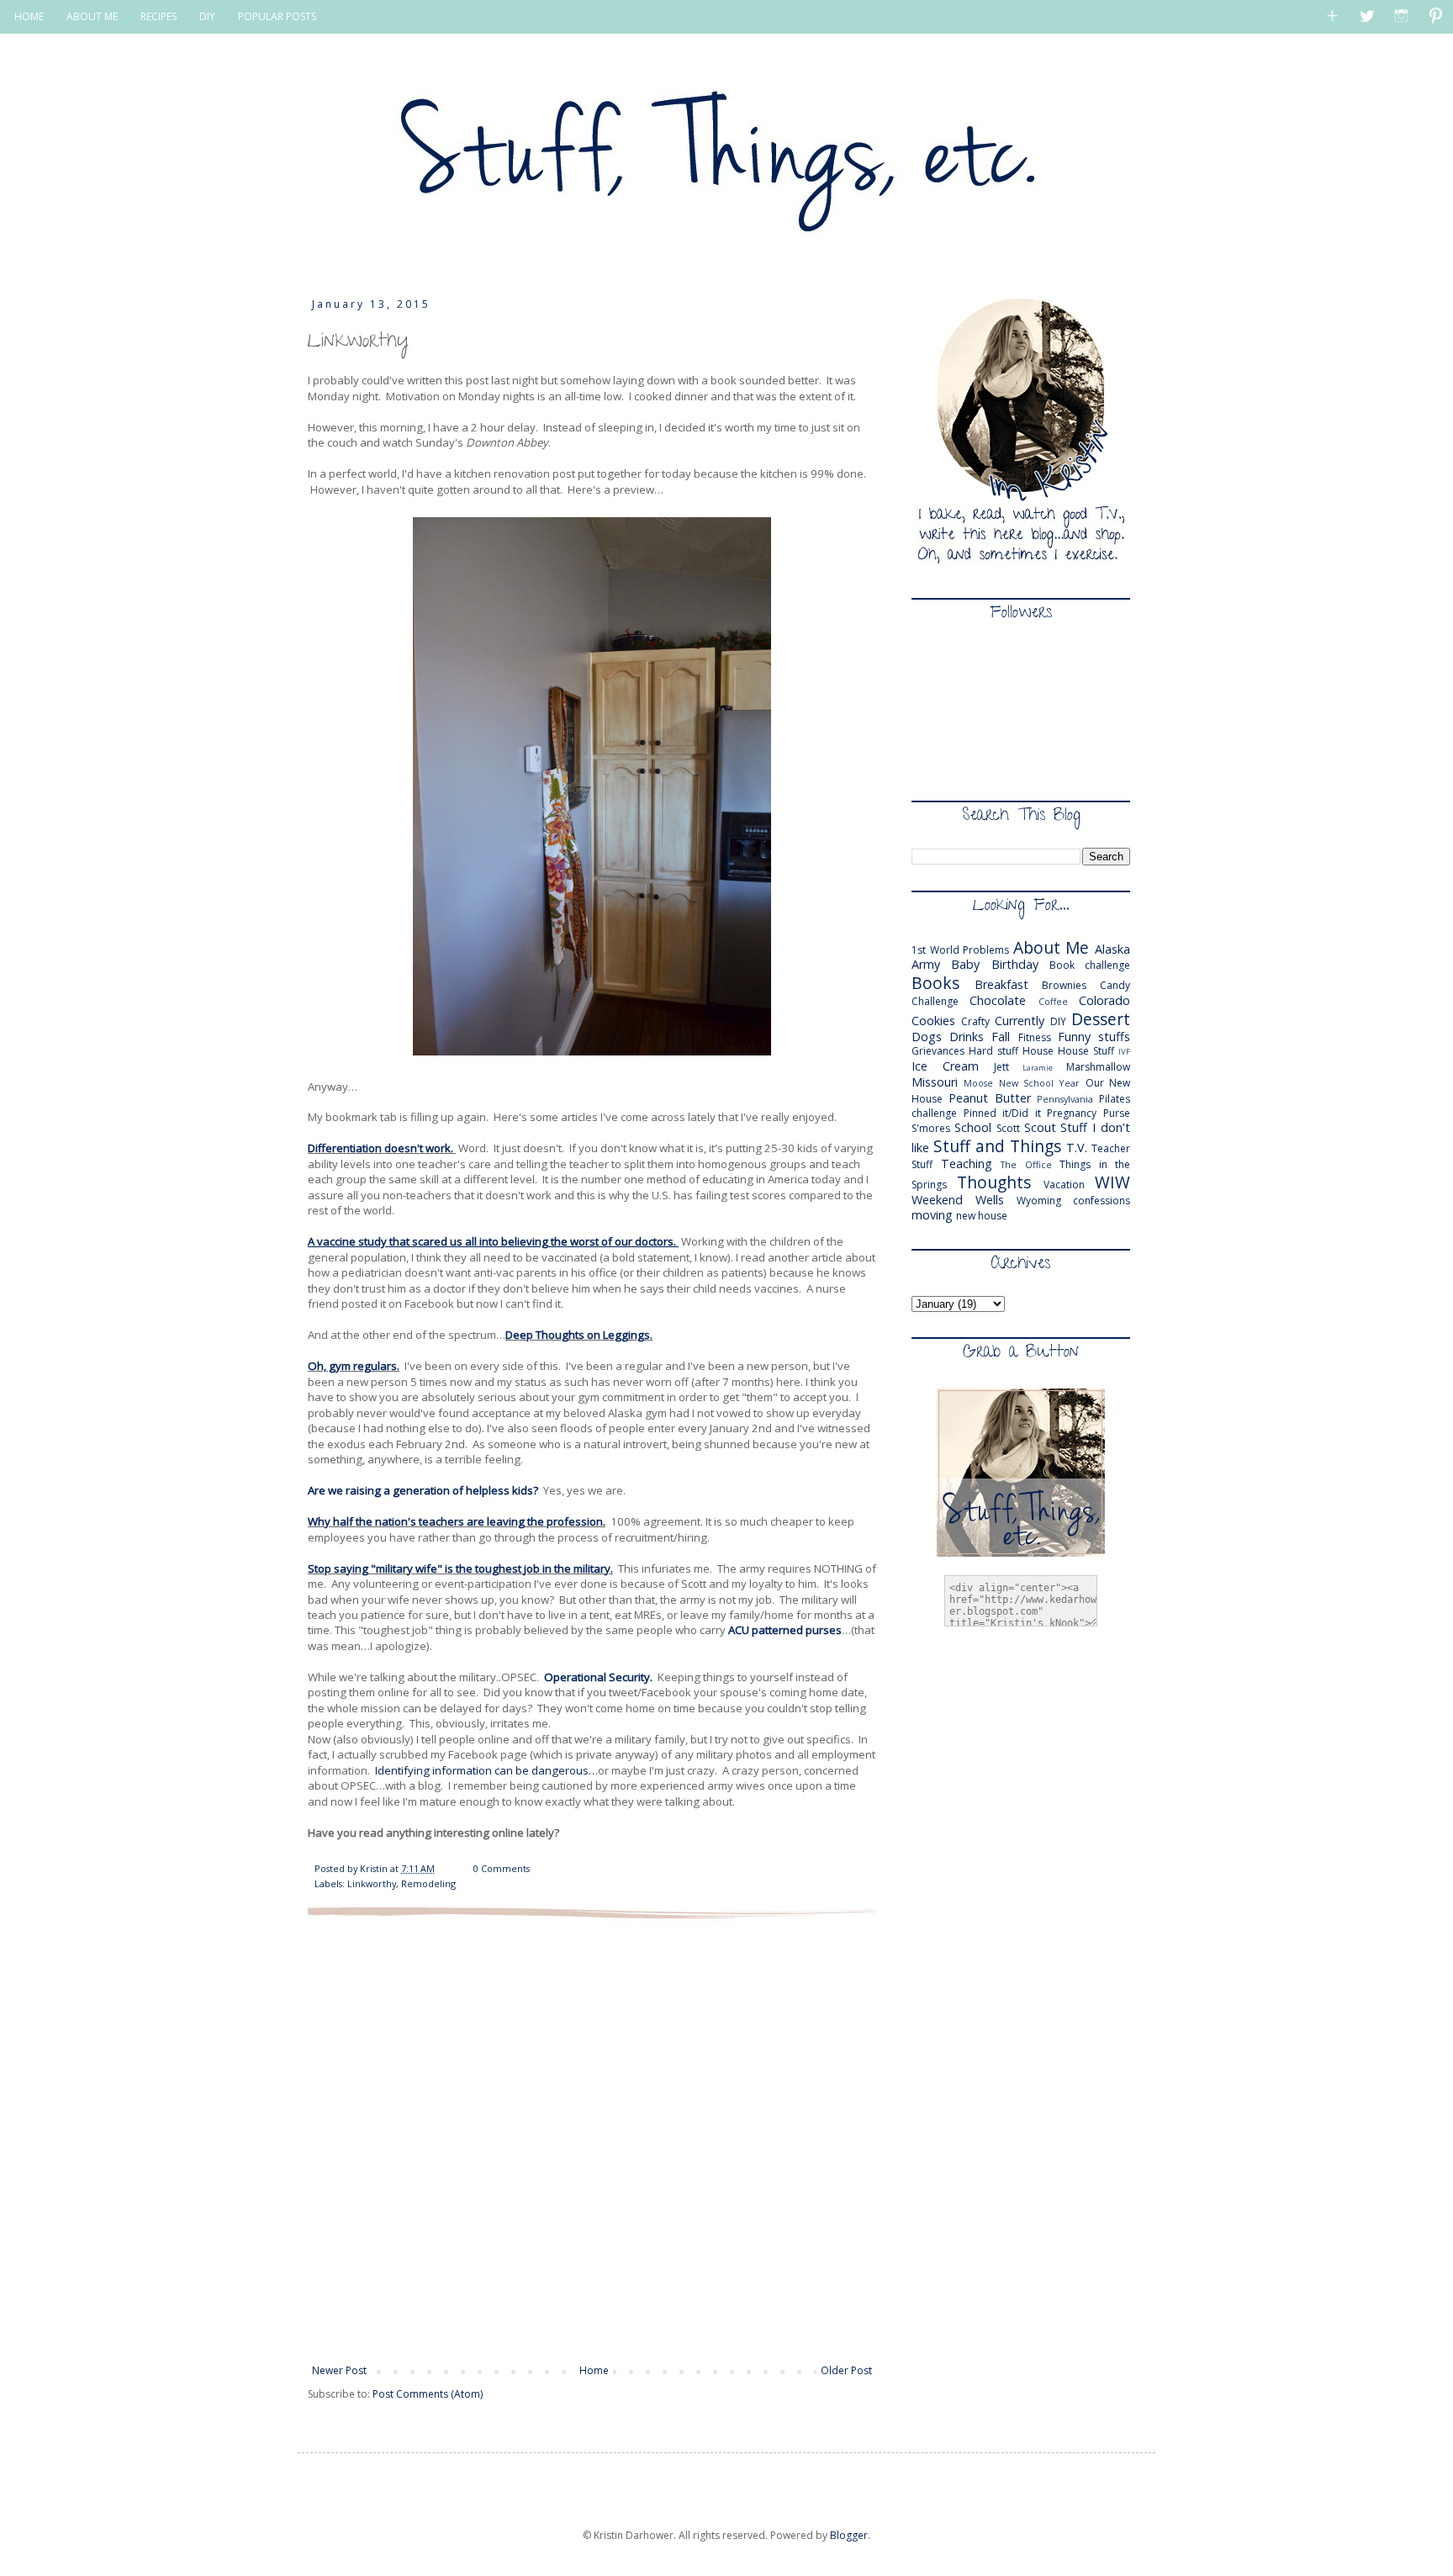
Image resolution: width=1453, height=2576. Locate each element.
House (1038, 1051)
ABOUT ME (92, 16)
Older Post (846, 2370)
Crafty (975, 1021)
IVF (1124, 1052)
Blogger (849, 2535)
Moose (978, 1083)
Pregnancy (1072, 1113)
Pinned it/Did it (1002, 1113)
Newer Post (339, 2370)
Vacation (1064, 1185)
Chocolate (998, 1000)
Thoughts (994, 1182)
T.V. (1077, 1148)
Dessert (1101, 1019)
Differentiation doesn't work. (382, 1148)
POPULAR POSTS (277, 16)
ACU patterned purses (785, 1630)
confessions (1102, 1201)
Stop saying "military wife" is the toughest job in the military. (460, 1568)
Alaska (1112, 949)
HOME (29, 16)
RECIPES (159, 16)
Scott (1008, 1128)
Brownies (1064, 985)
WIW (1112, 1182)
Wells (990, 1200)
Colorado (1104, 1000)
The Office (1026, 1164)
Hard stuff (993, 1051)
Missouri (935, 1082)
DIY (207, 16)
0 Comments (502, 1868)
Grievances (938, 1051)
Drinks (967, 1037)
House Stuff (1086, 1051)
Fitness (1035, 1037)
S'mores (931, 1128)
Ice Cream (945, 1066)
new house (982, 1216)
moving (932, 1215)
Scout (1040, 1127)
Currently (1020, 1021)
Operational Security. (598, 1677)
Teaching (967, 1164)
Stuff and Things (997, 1146)
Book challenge (1090, 965)
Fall (1001, 1037)
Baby (965, 964)
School (973, 1127)
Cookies (933, 1021)
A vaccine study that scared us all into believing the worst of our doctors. (493, 1241)
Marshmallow (1098, 1067)
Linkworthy (372, 1883)
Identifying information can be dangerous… (486, 1770)
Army (926, 964)
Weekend (937, 1200)
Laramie (1038, 1068)
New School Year (1040, 1083)
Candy (1115, 985)
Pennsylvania (1065, 1099)
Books (935, 983)
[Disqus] (592, 2140)
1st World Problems (960, 950)
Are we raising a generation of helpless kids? (424, 1490)
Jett (1001, 1067)
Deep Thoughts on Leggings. (579, 1335)
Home (594, 2370)
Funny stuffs (1094, 1037)
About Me (1051, 947)
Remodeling (428, 1883)
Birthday (1015, 964)
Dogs (927, 1037)
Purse (1117, 1113)
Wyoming (1039, 1201)
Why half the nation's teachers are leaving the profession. (457, 1521)
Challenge (935, 1001)
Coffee (1053, 1001)
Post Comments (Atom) (428, 2394)
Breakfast (1001, 984)
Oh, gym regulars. (354, 1366)
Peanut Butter (990, 1098)
